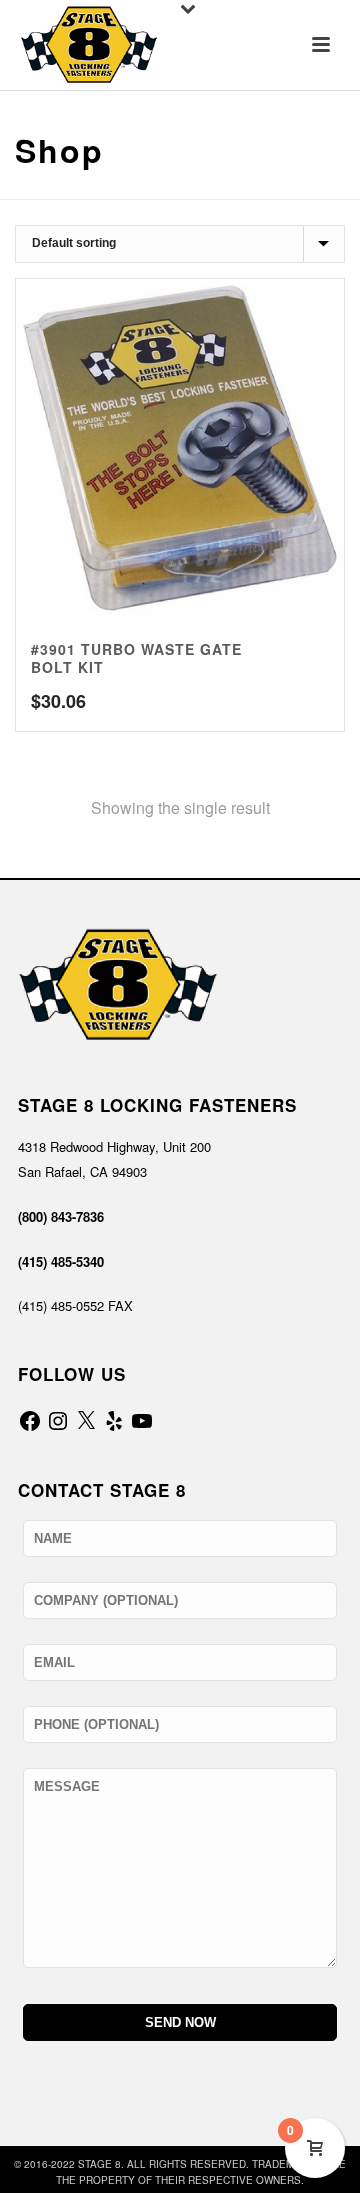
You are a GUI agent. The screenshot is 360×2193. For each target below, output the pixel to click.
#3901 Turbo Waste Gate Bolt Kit (136, 658)
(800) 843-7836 (61, 1216)
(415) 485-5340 (61, 1261)
